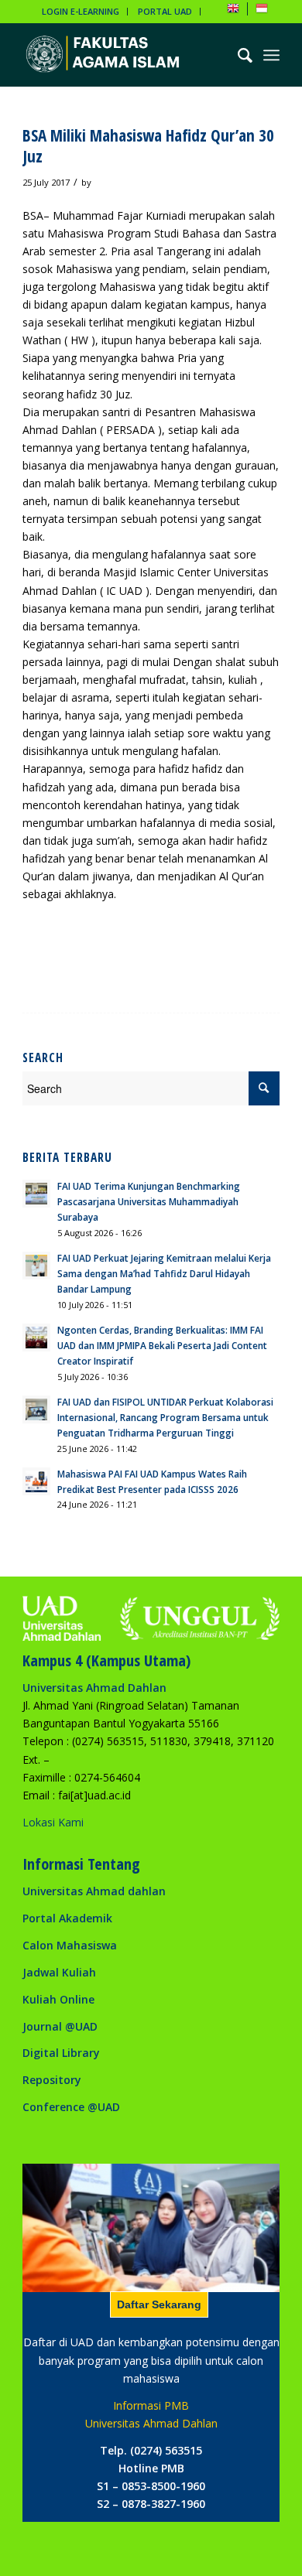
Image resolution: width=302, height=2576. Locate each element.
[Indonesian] (262, 11)
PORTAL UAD (165, 11)
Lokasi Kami (53, 1822)
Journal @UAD (60, 2026)
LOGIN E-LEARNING (81, 11)
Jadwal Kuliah (59, 1972)
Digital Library (61, 2053)
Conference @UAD (71, 2107)
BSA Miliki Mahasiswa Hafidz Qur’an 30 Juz (148, 146)
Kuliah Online (58, 1999)
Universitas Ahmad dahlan (94, 1891)
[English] (233, 11)
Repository (52, 2080)
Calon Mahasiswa (70, 1945)
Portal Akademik (67, 1918)
